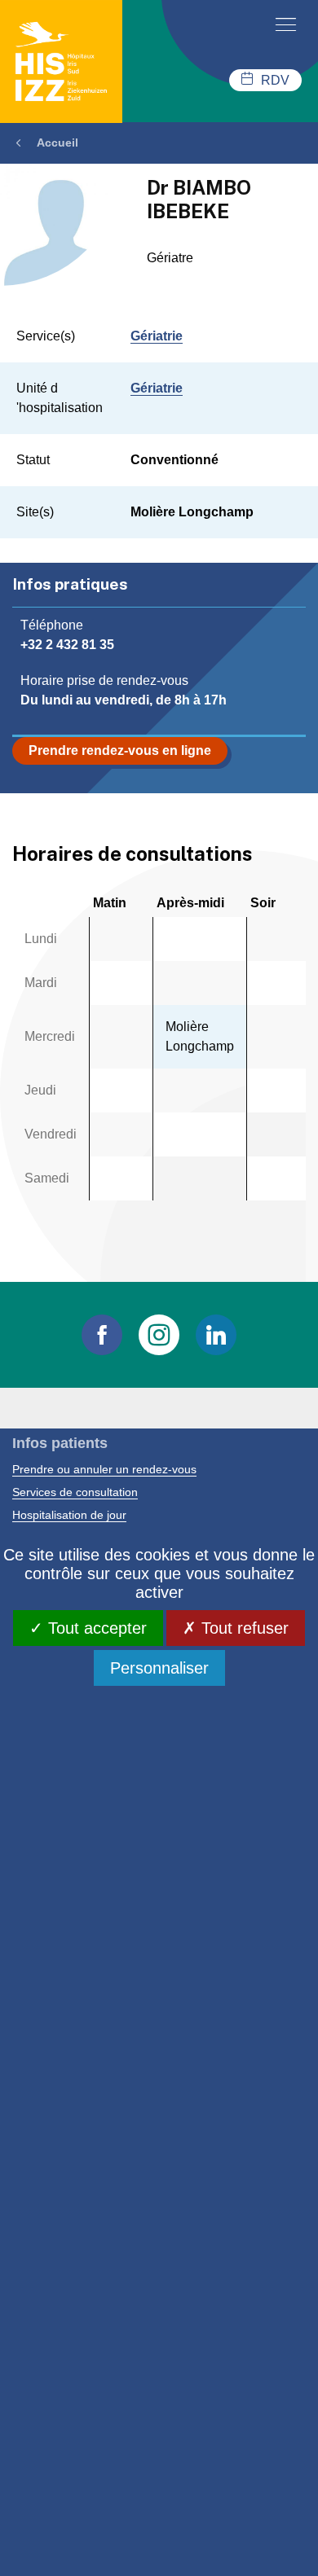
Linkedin (216, 1335)
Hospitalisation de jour (69, 1515)
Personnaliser (159, 1668)
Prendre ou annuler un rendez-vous (104, 1469)
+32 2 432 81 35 (67, 645)
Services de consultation (75, 1492)
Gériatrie (157, 336)
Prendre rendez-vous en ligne (120, 750)
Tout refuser (243, 1628)
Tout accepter (95, 1628)
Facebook (102, 1335)
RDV (275, 80)
